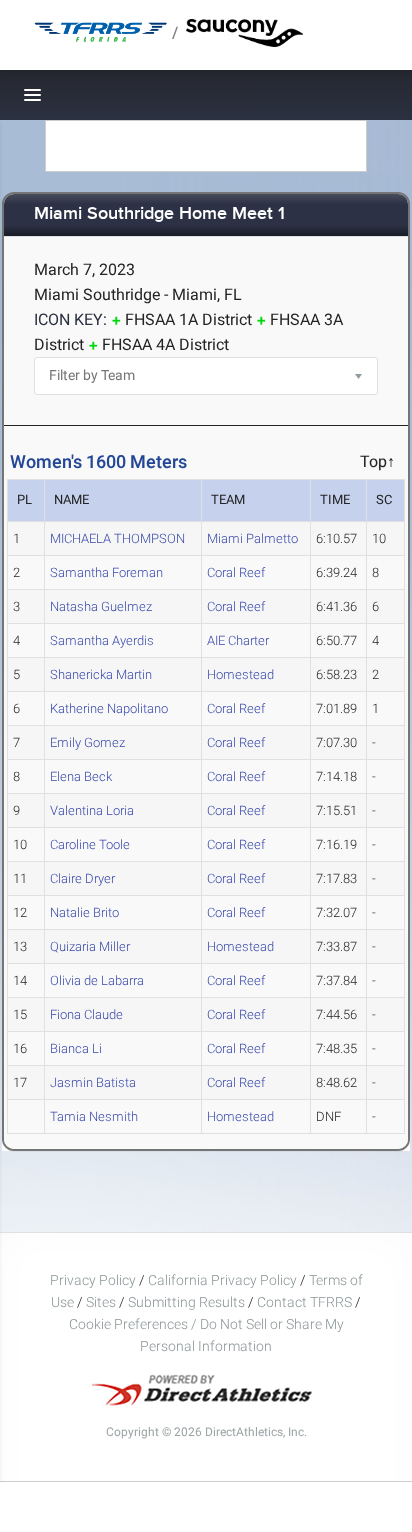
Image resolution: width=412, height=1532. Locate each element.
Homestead (240, 674)
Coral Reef (236, 572)
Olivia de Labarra (97, 980)
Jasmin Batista (93, 1082)
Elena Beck (81, 776)
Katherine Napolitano (109, 708)
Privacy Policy (93, 1280)
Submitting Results (186, 1302)
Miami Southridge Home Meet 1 (159, 214)
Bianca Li (76, 1048)
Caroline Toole (90, 844)
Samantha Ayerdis (102, 640)
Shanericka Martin (101, 674)
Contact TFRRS (306, 1302)
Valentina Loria (92, 810)
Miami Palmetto (252, 538)
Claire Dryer (82, 878)
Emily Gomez (87, 742)
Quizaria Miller (90, 946)
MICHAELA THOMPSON (117, 538)
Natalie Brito (84, 912)
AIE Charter (238, 640)
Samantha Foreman (106, 572)
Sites (101, 1302)
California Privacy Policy (222, 1280)
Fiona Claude (86, 1014)
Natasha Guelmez (101, 606)
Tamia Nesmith (94, 1116)
